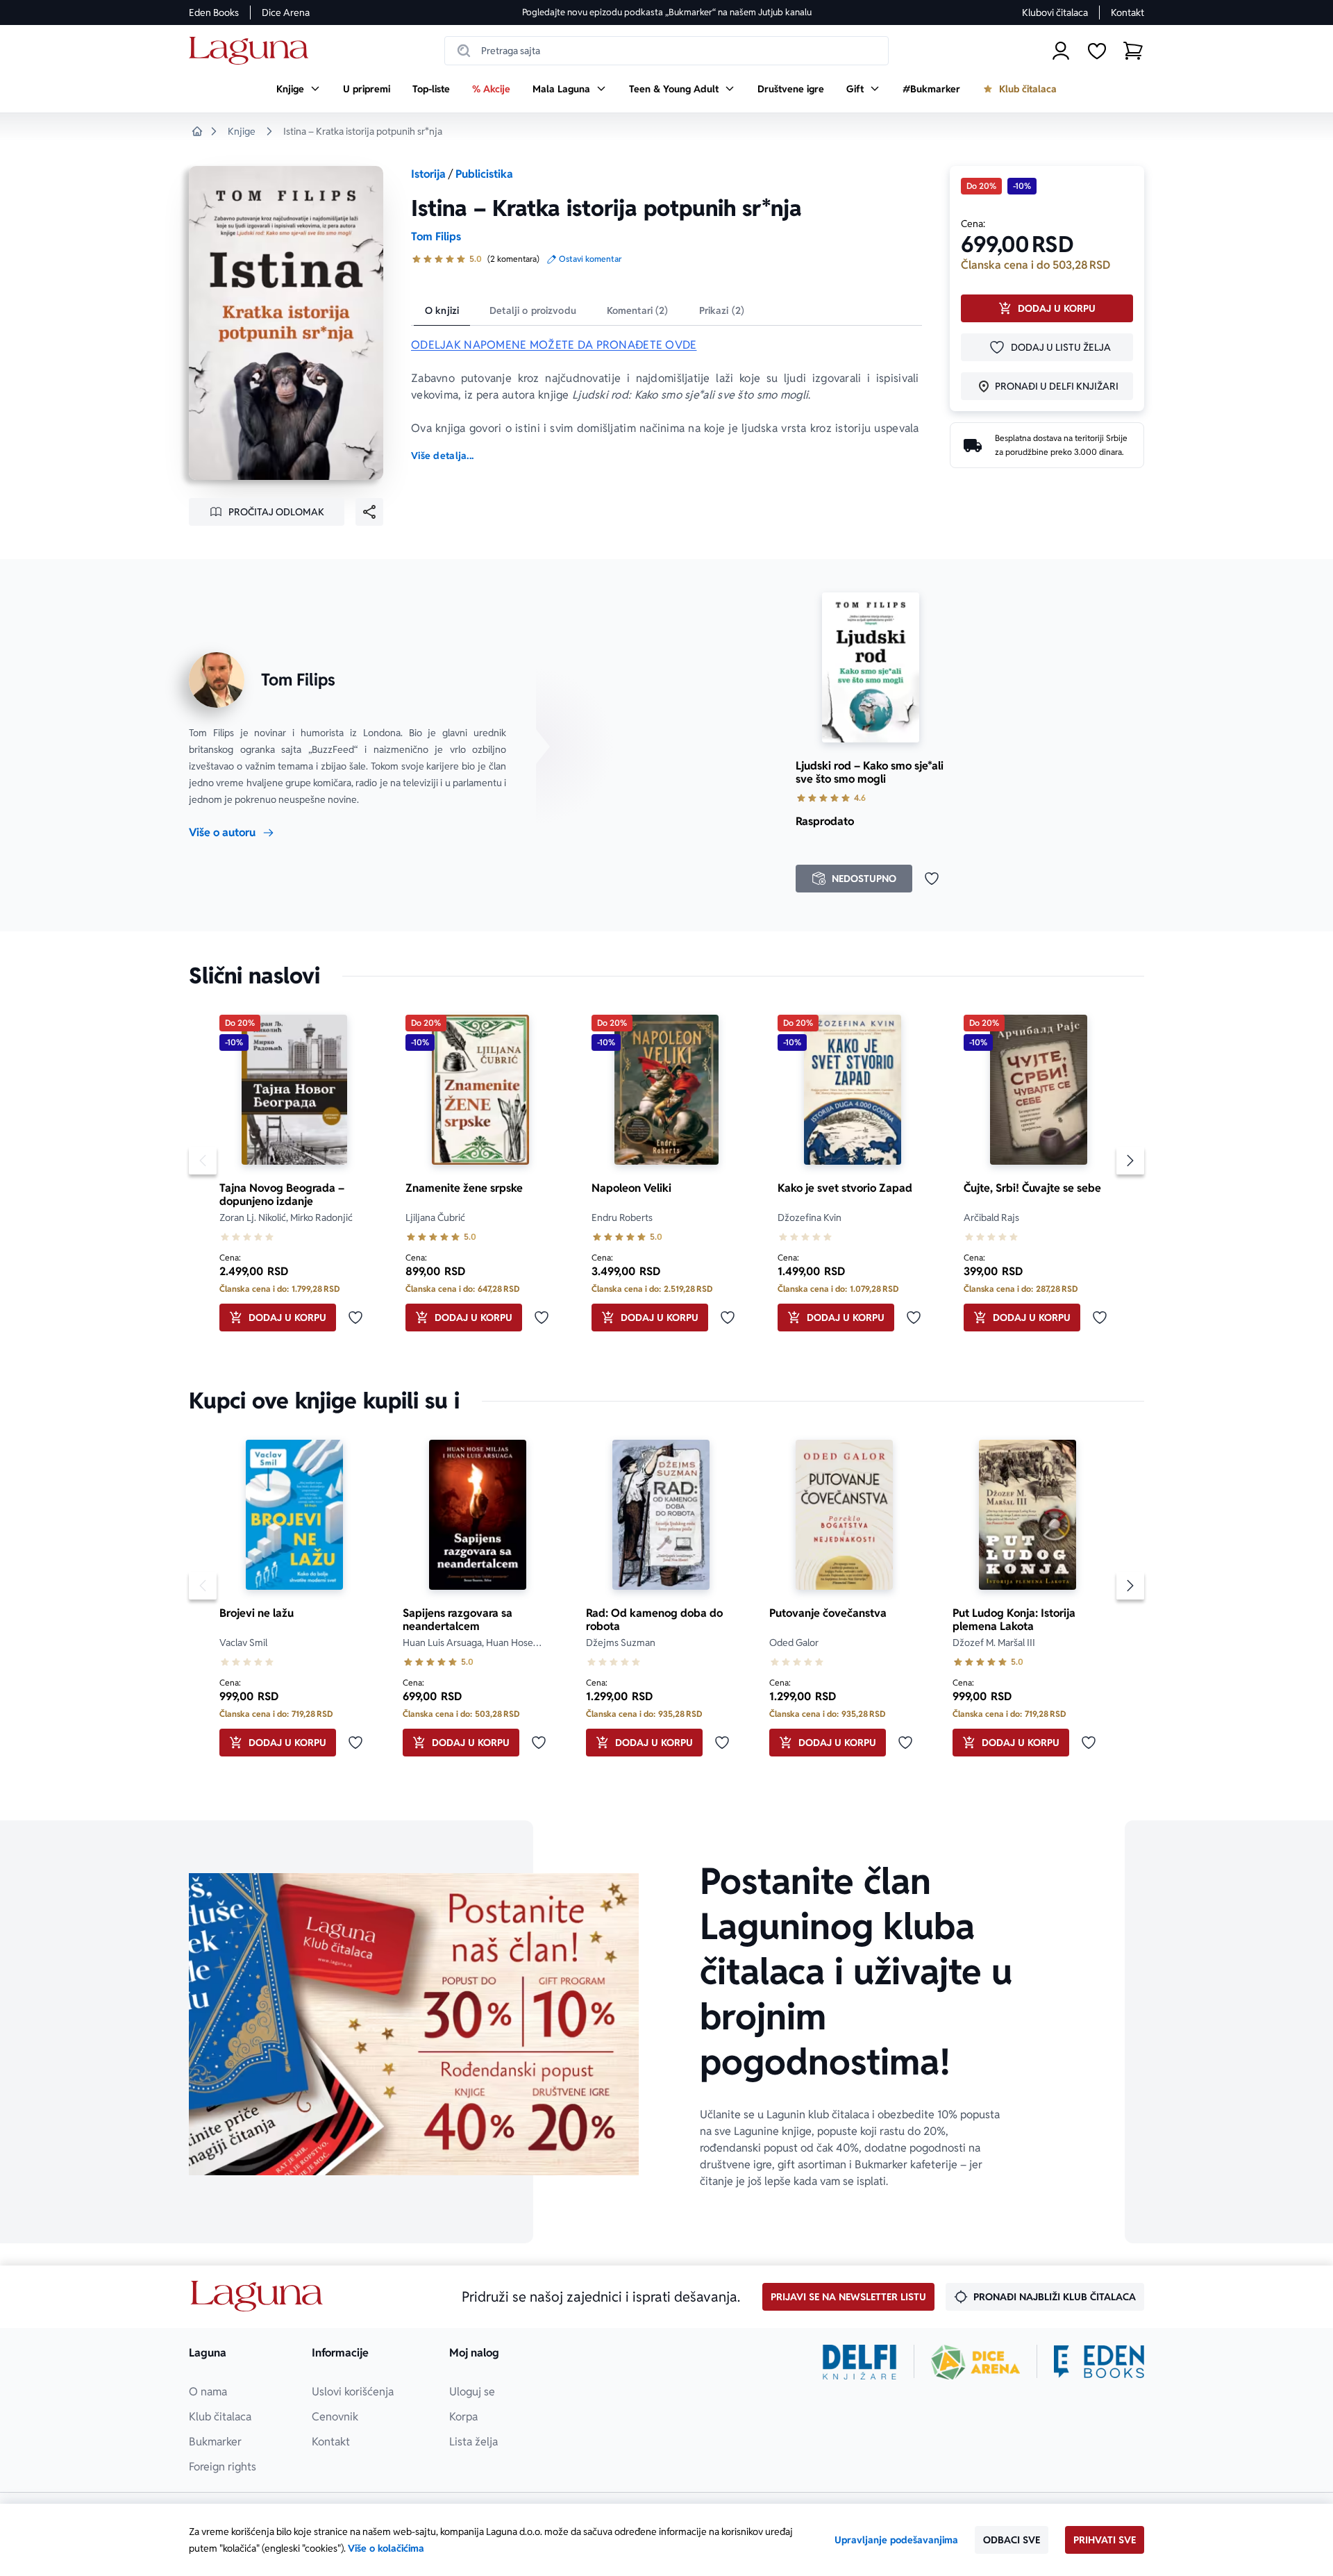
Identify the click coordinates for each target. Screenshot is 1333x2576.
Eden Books (214, 13)
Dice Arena (286, 13)
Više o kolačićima (386, 2548)
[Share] (369, 512)
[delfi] (860, 2362)
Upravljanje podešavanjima (896, 2540)
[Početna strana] (252, 51)
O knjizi (442, 310)
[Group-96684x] (1099, 2362)
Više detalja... (442, 456)
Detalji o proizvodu (533, 310)
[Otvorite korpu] (1133, 51)
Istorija (428, 174)
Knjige (242, 131)
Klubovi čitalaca (1055, 13)
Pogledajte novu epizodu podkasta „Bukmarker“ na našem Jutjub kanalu (667, 12)
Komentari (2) (638, 310)
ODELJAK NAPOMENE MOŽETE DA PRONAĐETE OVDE (554, 345)
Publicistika (484, 174)
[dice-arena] (975, 2362)
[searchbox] (666, 51)
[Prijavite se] (1061, 51)
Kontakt (1127, 13)
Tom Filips (436, 236)
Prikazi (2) (722, 310)
